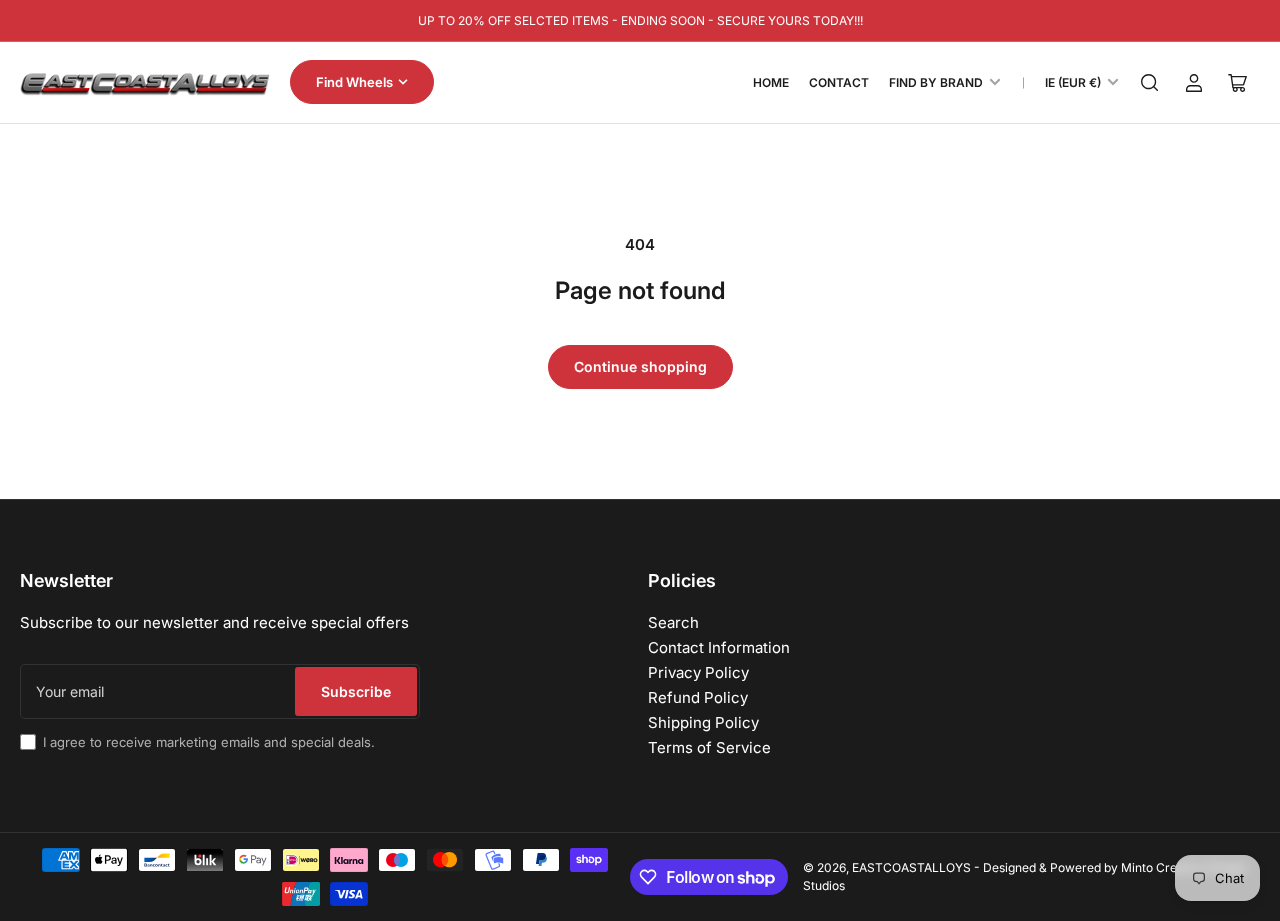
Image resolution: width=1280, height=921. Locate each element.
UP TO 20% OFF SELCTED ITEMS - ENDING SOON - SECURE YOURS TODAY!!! (640, 20)
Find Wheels (354, 82)
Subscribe (356, 691)
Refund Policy (698, 697)
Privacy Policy (698, 672)
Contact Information (719, 647)
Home (771, 82)
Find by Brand (936, 82)
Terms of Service (709, 747)
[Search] (1150, 83)
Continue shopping (640, 366)
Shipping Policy (703, 722)
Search (673, 622)
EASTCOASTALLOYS (911, 867)
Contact (839, 82)
